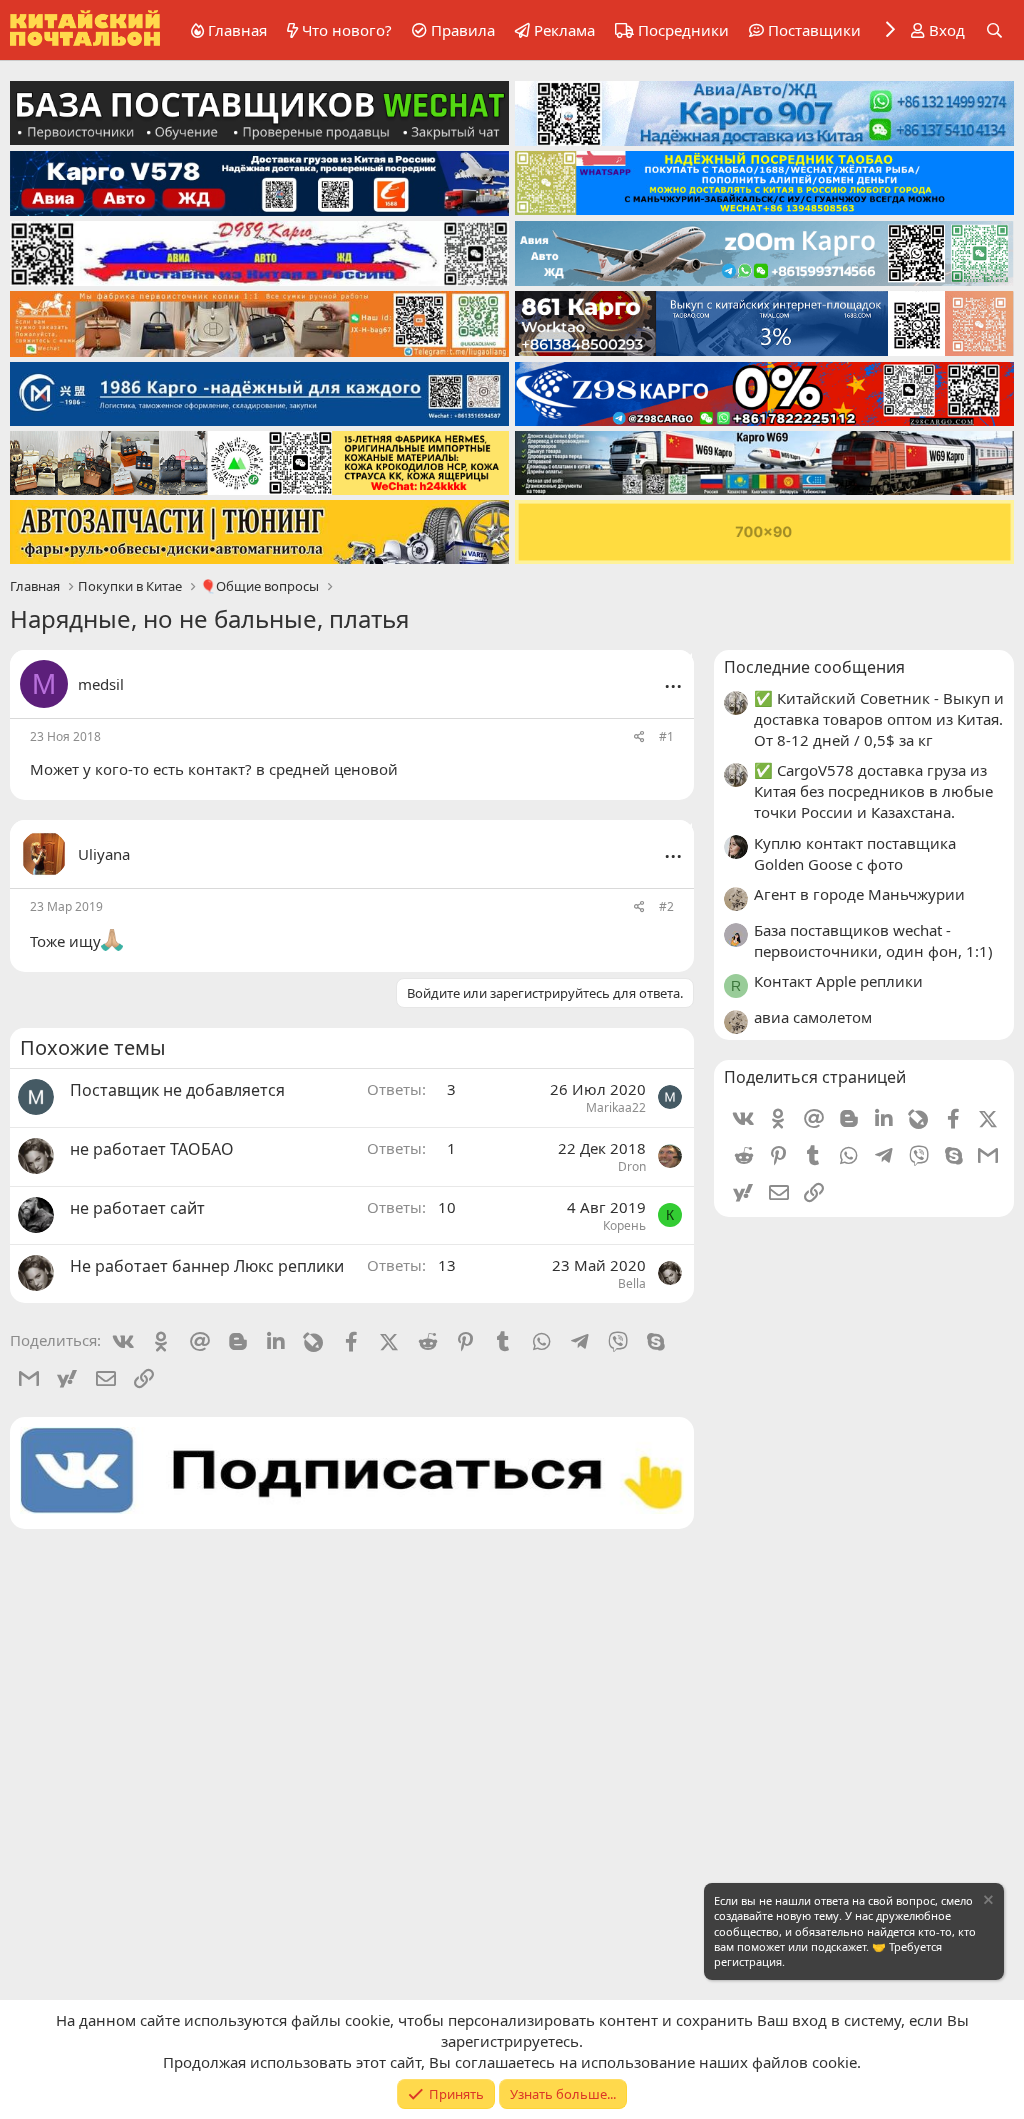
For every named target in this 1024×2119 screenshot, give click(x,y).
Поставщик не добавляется (177, 1090)
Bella (632, 1283)
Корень (624, 1225)
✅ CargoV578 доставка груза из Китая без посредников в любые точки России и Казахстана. (873, 791)
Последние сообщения (814, 667)
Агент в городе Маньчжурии (859, 894)
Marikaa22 (616, 1107)
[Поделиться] (639, 737)
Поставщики (814, 30)
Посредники (683, 30)
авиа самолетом (813, 1017)
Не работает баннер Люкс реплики (207, 1266)
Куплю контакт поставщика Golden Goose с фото (855, 853)
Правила (463, 30)
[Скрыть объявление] (987, 1902)
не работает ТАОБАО (152, 1149)
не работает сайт (137, 1208)
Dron (632, 1166)
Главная (237, 30)
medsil (101, 684)
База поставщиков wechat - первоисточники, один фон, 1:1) (873, 940)
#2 (666, 906)
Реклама (564, 30)
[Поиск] (994, 30)
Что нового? (347, 30)
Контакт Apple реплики (838, 981)
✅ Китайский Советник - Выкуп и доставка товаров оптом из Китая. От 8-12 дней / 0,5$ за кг (879, 719)
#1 (666, 736)
